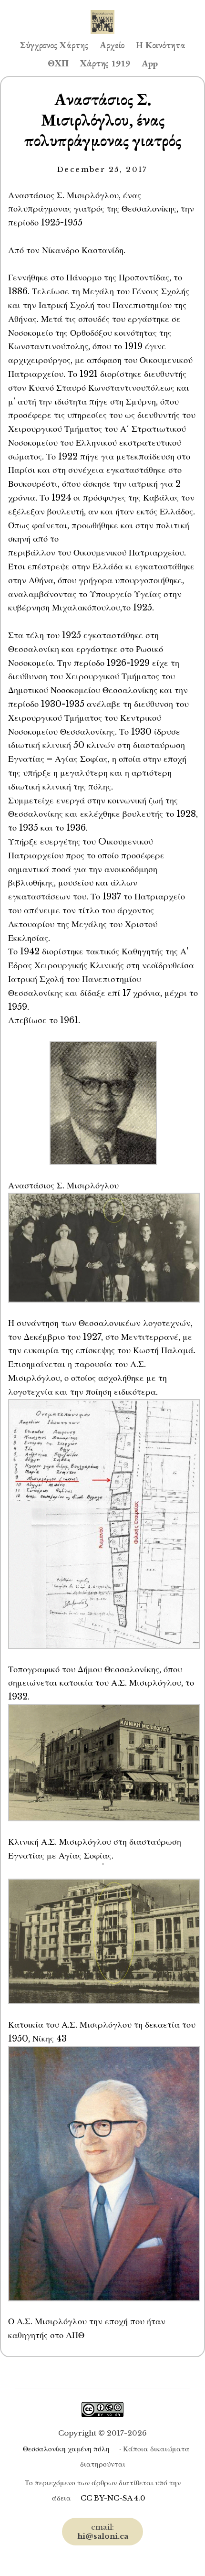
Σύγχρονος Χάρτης (54, 45)
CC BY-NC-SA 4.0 (113, 2498)
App (150, 63)
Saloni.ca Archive (102, 12)
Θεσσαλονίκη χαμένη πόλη (66, 2449)
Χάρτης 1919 (105, 63)
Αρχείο (112, 45)
